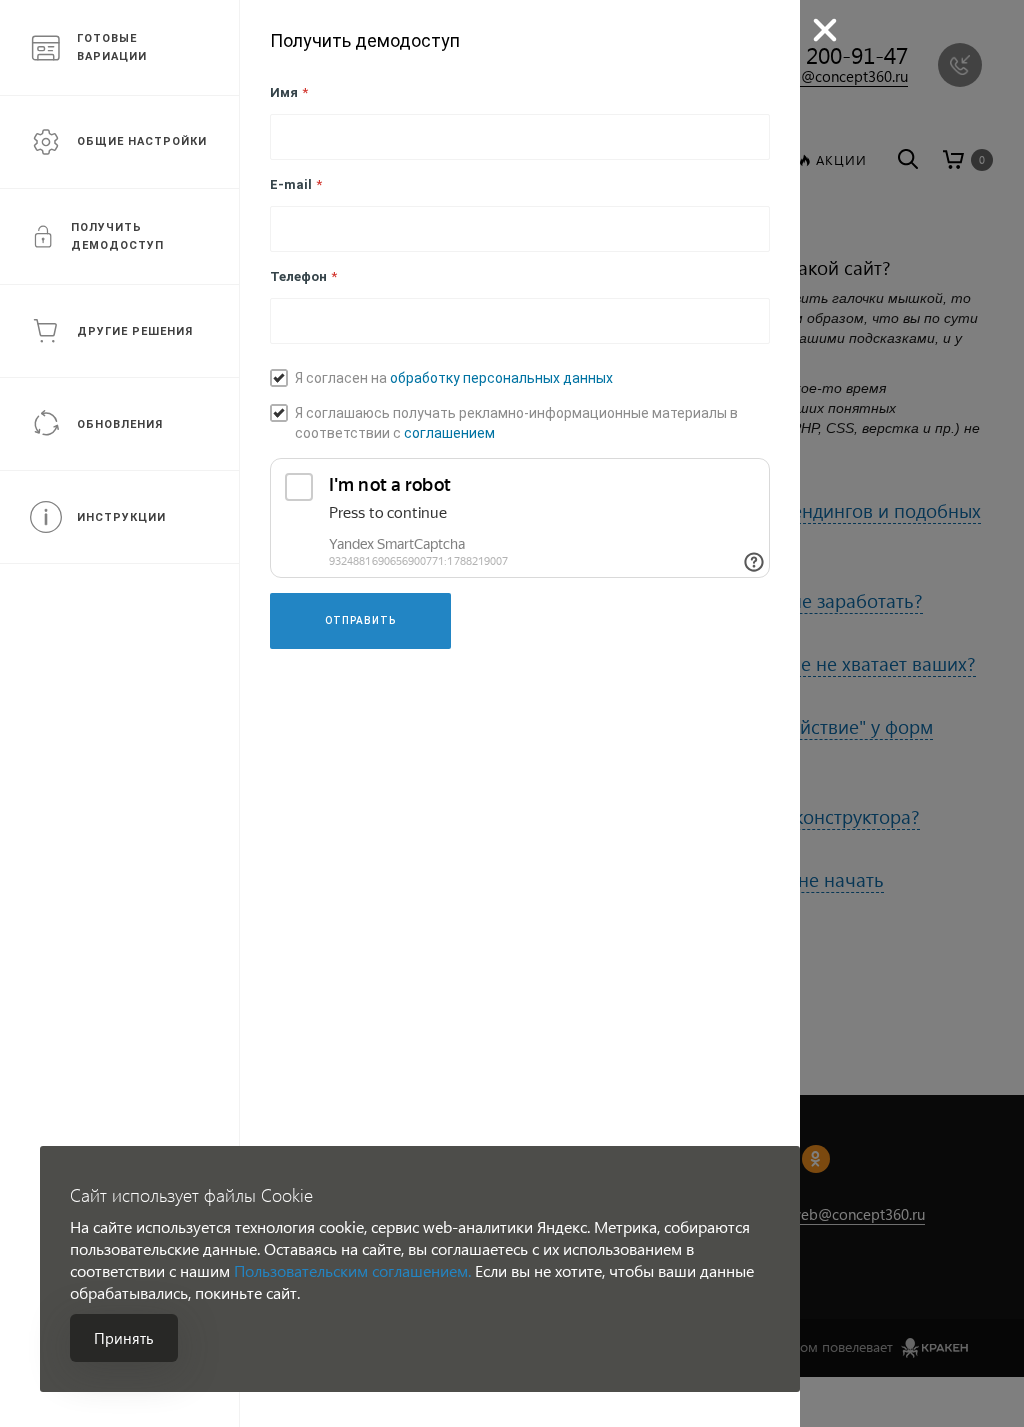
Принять (124, 1338)
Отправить (360, 620)
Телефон (303, 276)
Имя (289, 92)
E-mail (296, 184)
